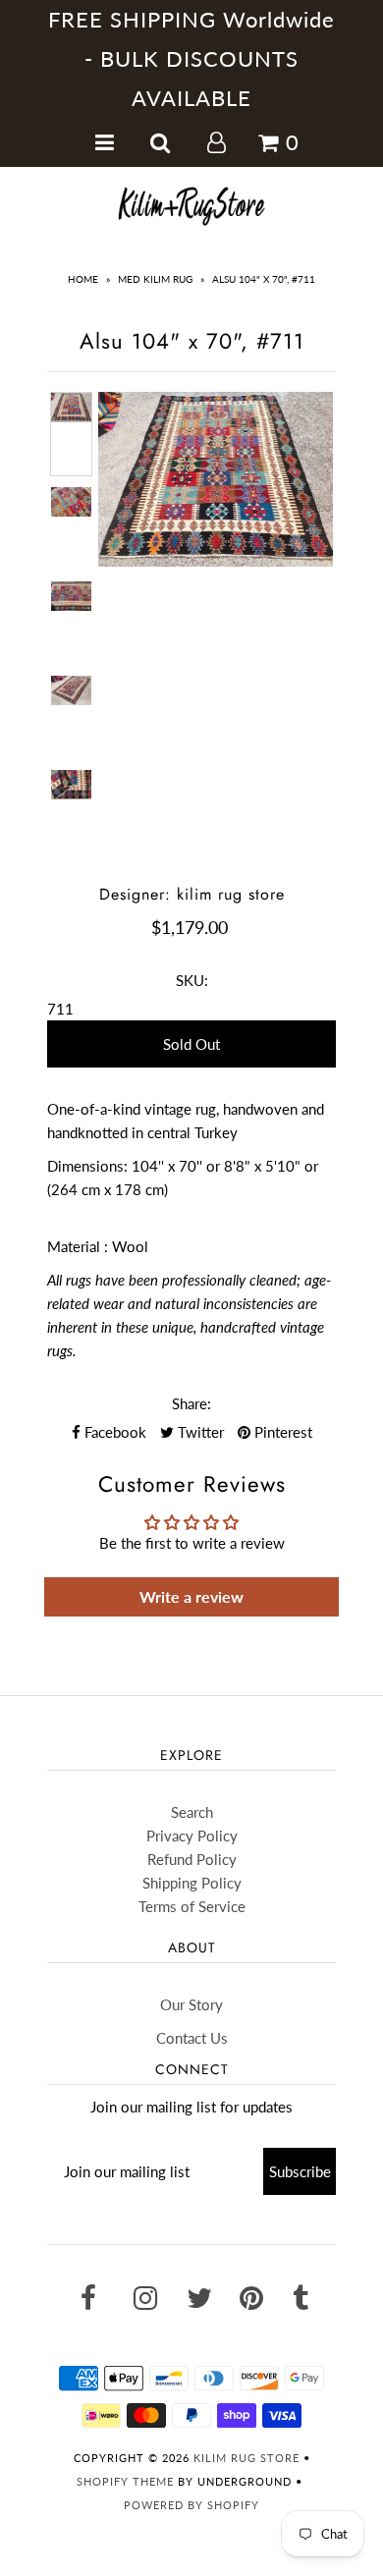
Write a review (191, 1596)
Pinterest (281, 1432)
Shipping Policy (192, 1883)
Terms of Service (192, 1906)
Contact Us (192, 2038)
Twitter (199, 1432)
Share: (191, 1403)
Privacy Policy (192, 1836)
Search (192, 1812)
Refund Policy (192, 1859)
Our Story (191, 2004)
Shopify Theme (125, 2481)
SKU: (192, 980)
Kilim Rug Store (246, 2458)
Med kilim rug (155, 279)
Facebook (113, 1432)
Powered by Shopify (191, 2505)
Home (83, 279)
